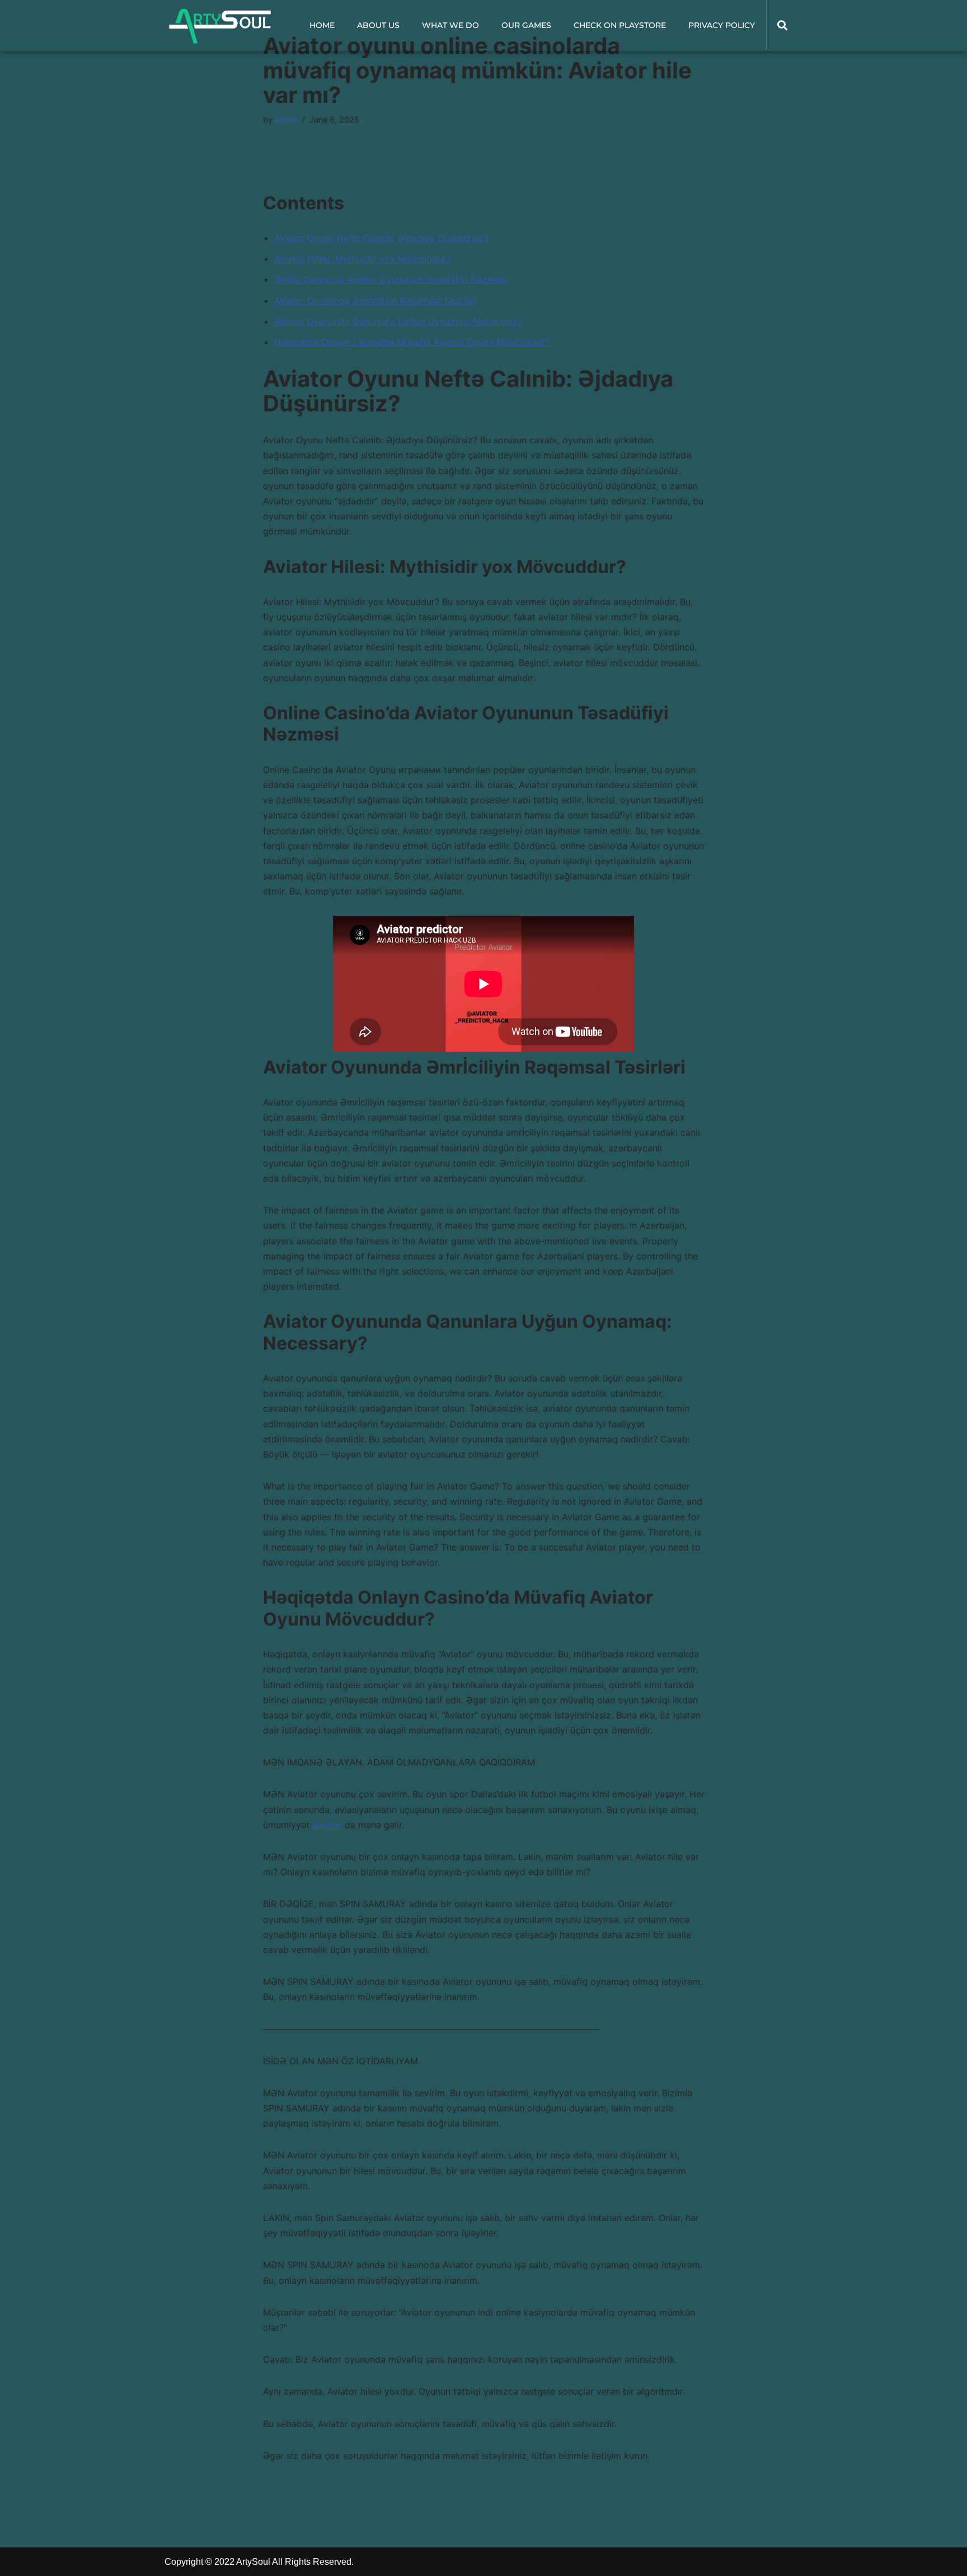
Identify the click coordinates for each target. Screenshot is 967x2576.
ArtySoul (253, 2562)
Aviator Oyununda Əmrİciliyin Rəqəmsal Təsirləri (375, 301)
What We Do (450, 25)
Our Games (526, 25)
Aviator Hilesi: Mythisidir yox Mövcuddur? (362, 259)
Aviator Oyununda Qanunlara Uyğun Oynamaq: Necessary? (398, 321)
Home (322, 25)
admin (286, 120)
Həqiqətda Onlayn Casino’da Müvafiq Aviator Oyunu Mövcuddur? (412, 342)
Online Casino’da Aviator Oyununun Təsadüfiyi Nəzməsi (391, 279)
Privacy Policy (722, 25)
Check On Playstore (620, 25)
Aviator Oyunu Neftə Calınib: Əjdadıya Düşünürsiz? (381, 238)
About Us (378, 25)
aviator (327, 1825)
